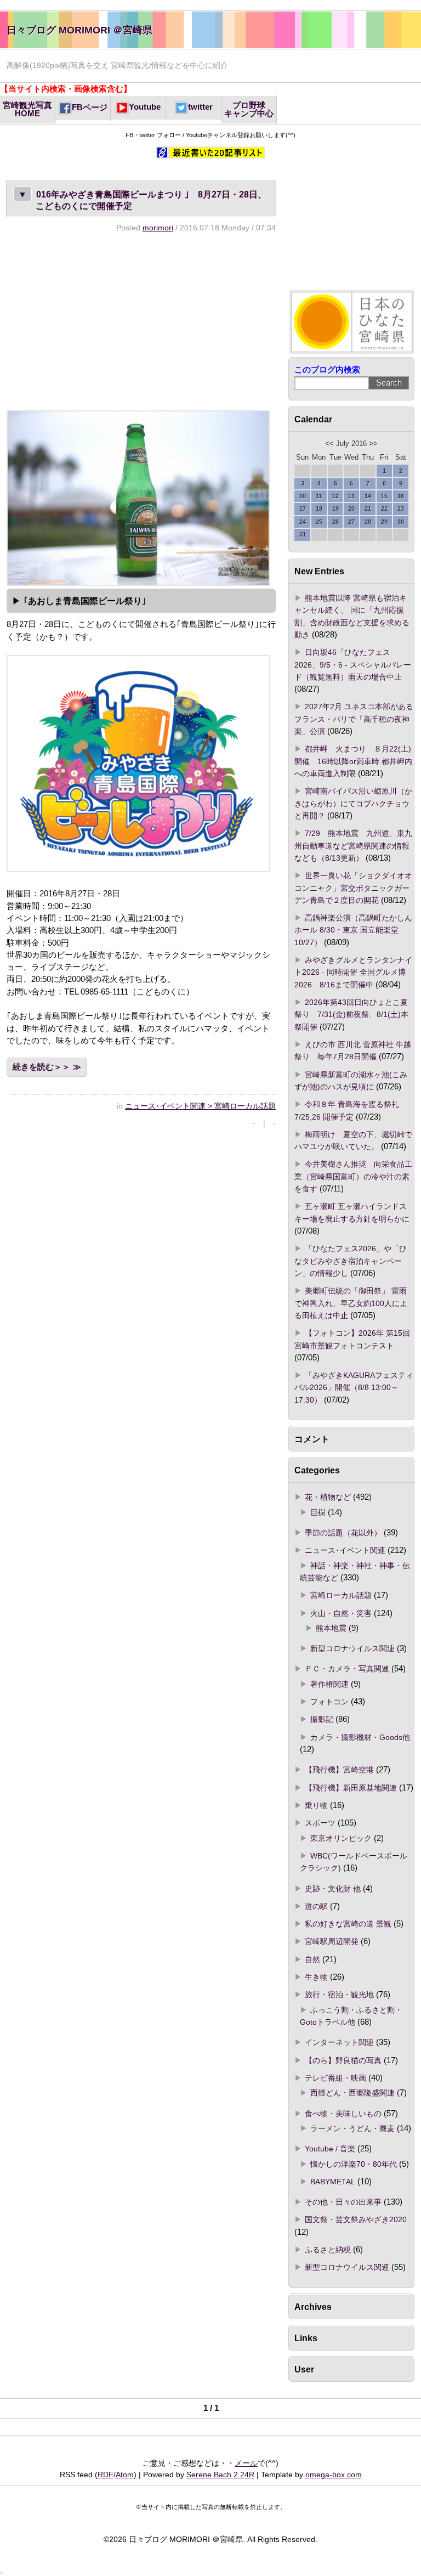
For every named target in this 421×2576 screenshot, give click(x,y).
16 (401, 496)
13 (351, 496)
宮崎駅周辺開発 (332, 1941)
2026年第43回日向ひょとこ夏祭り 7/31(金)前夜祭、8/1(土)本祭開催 (351, 1015)
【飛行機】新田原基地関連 (351, 1788)
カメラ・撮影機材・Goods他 (360, 1737)
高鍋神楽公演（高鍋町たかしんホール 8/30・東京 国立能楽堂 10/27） (353, 930)
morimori (158, 228)
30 (401, 522)
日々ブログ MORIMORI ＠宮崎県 (79, 30)
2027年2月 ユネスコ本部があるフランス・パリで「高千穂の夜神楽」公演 (354, 719)
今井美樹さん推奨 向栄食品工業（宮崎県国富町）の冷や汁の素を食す (353, 1176)
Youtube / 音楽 (330, 2149)
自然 (312, 1959)
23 (401, 509)
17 (303, 509)
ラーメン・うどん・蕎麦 (352, 2128)
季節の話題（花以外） (343, 1533)
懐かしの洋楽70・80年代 (354, 2164)
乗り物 (316, 1805)
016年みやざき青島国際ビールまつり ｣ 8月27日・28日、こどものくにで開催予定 (142, 200)
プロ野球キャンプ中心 (249, 109)
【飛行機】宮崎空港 (339, 1770)
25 (319, 522)
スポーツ (320, 1823)
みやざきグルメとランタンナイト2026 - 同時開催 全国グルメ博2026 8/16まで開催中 (353, 972)
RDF (106, 2475)
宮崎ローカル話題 (341, 1595)
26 (335, 522)
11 (319, 496)
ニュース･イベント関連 (345, 1550)
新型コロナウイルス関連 (352, 1648)
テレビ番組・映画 (335, 2078)
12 (335, 496)
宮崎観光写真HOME (27, 109)
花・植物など (328, 1497)
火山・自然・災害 (341, 1613)
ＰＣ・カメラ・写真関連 (347, 1669)
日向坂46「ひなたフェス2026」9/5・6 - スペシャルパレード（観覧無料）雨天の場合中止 (353, 665)
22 (384, 509)
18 (319, 509)
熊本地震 (331, 1628)
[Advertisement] (141, 321)
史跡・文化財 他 (333, 1889)
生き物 (316, 1977)
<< (329, 444)
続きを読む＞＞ (41, 1067)
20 (351, 509)
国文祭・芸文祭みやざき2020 (356, 2219)
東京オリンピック (341, 1838)
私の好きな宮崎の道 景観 (348, 1924)
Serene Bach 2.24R (220, 2475)
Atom (125, 2475)
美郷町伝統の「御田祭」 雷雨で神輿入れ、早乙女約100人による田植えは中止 (351, 1303)
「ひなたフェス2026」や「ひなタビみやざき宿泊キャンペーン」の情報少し (351, 1261)
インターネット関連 (339, 2042)
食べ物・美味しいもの (343, 2114)
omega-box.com (334, 2475)
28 (368, 522)
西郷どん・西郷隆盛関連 (352, 2093)
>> (373, 444)
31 (303, 534)
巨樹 (318, 1512)
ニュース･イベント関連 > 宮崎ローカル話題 (200, 1106)
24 (303, 522)
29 (384, 522)
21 (368, 509)
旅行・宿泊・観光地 (339, 1995)
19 (335, 509)
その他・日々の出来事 (343, 2202)
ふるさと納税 (328, 2250)
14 (368, 496)
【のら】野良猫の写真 (343, 2060)
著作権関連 (329, 1684)
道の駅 (316, 1906)
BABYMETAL (333, 2182)
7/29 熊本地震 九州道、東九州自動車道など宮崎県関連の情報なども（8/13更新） (353, 846)
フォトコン (329, 1702)
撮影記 (322, 1719)
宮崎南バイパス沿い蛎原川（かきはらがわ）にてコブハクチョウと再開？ (353, 803)
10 (303, 496)
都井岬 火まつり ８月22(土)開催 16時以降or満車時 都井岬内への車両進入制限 (353, 761)
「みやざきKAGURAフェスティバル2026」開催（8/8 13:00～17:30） (354, 1388)
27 (351, 522)
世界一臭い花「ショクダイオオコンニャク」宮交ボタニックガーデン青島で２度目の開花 (353, 888)
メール (246, 2463)
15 (384, 496)
